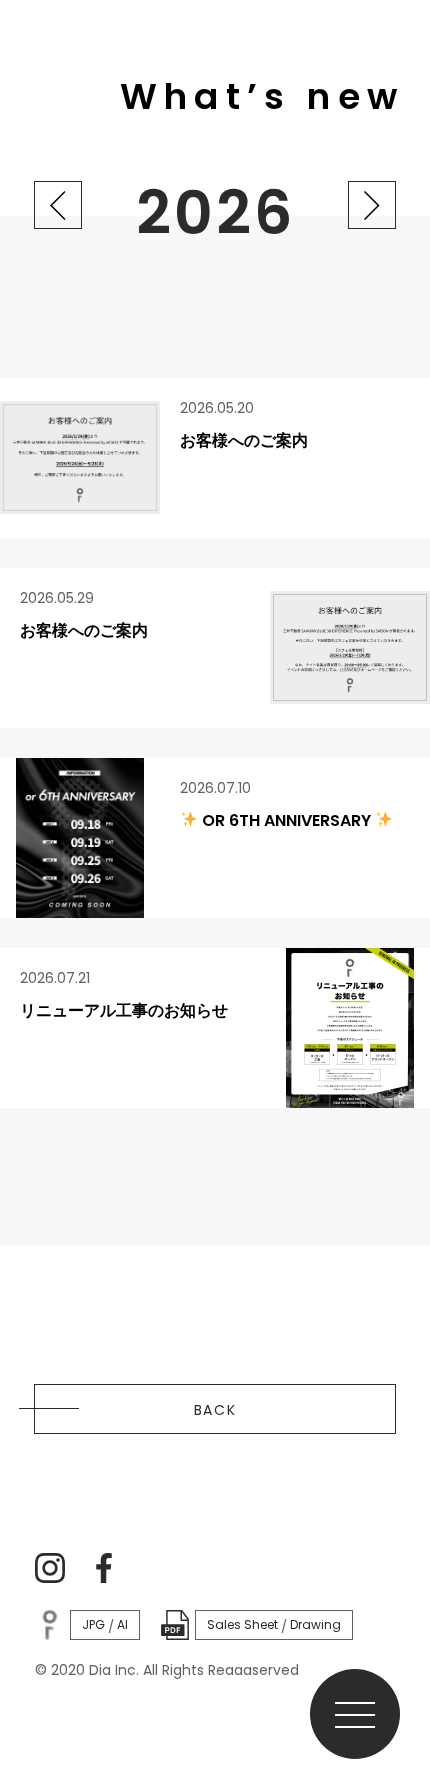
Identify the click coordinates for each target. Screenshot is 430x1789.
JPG (93, 1624)
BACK (215, 1410)
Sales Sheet (242, 1624)
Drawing (315, 1624)
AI (122, 1624)
